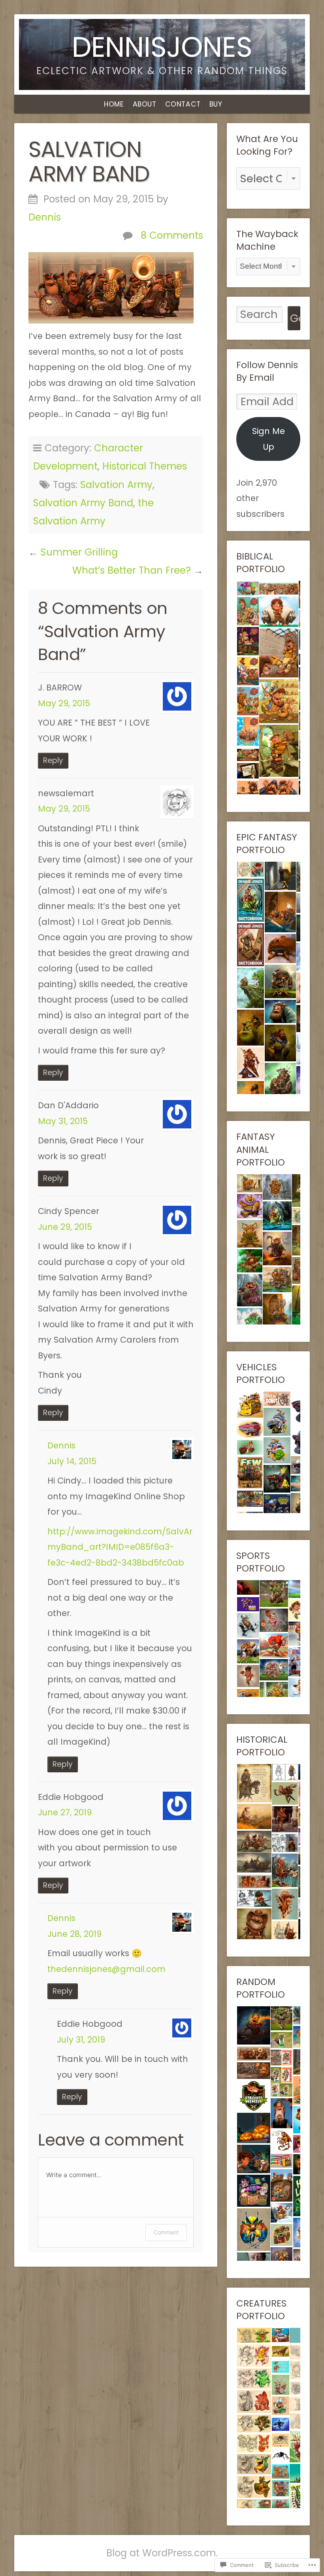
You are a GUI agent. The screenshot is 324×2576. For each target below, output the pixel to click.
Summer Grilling (79, 552)
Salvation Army (116, 485)
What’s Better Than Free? (132, 570)
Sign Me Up (268, 439)
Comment (166, 2232)
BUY (216, 104)
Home (114, 104)
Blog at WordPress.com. (162, 2553)
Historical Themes (145, 466)
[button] (247, 588)
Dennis (45, 217)
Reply (53, 760)
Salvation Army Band (83, 503)
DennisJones (162, 47)
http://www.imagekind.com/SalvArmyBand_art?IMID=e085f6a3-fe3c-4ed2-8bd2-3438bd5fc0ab (120, 1547)
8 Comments (172, 235)
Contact (183, 104)
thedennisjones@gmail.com (106, 1969)
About (145, 104)
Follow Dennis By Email (267, 371)
